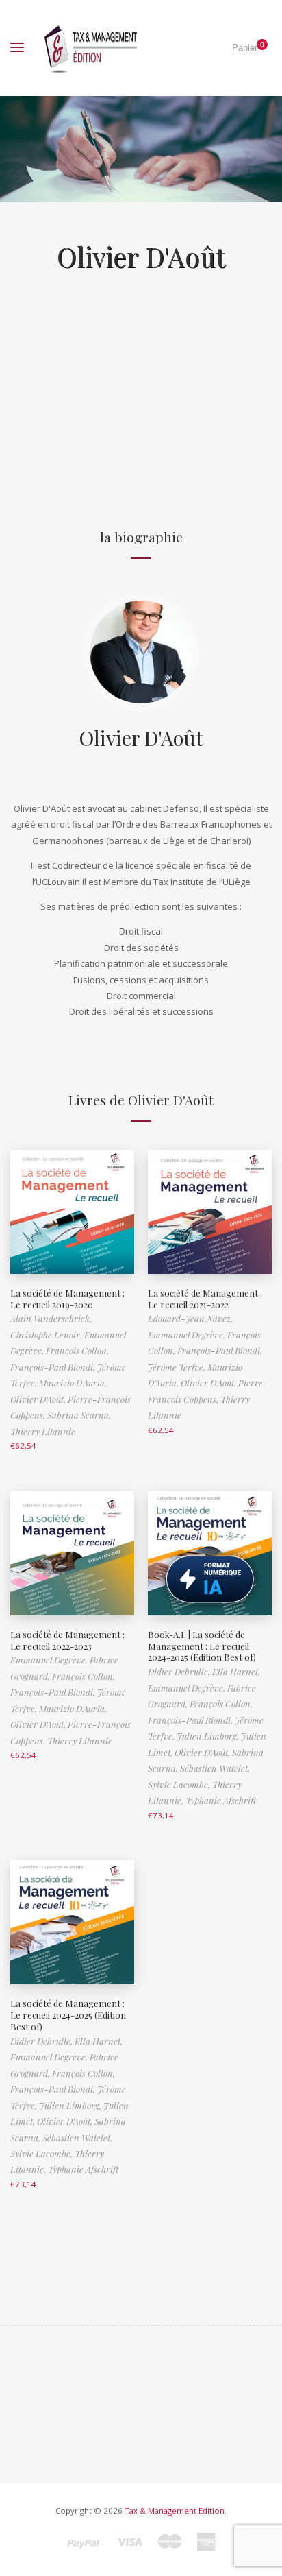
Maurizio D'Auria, (73, 1383)
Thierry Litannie (43, 1431)
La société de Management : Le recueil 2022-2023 (67, 1640)
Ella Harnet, (236, 1671)
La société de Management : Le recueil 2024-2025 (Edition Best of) (68, 2015)
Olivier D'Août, (39, 1399)
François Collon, (77, 1350)
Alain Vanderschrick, (51, 1318)
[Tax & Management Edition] (91, 48)
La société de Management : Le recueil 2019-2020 (67, 1299)
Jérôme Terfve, (178, 1367)
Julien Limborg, (209, 1736)
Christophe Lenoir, (47, 1335)
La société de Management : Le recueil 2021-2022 (205, 1299)
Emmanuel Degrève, (188, 1335)
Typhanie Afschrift (221, 1800)
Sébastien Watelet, (215, 1768)
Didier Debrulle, (180, 1671)
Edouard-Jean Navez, (190, 1318)
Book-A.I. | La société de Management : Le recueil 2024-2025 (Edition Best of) (202, 1646)
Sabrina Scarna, (79, 1415)
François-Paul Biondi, (54, 1367)
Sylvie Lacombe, (180, 1784)
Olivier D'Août (141, 737)
